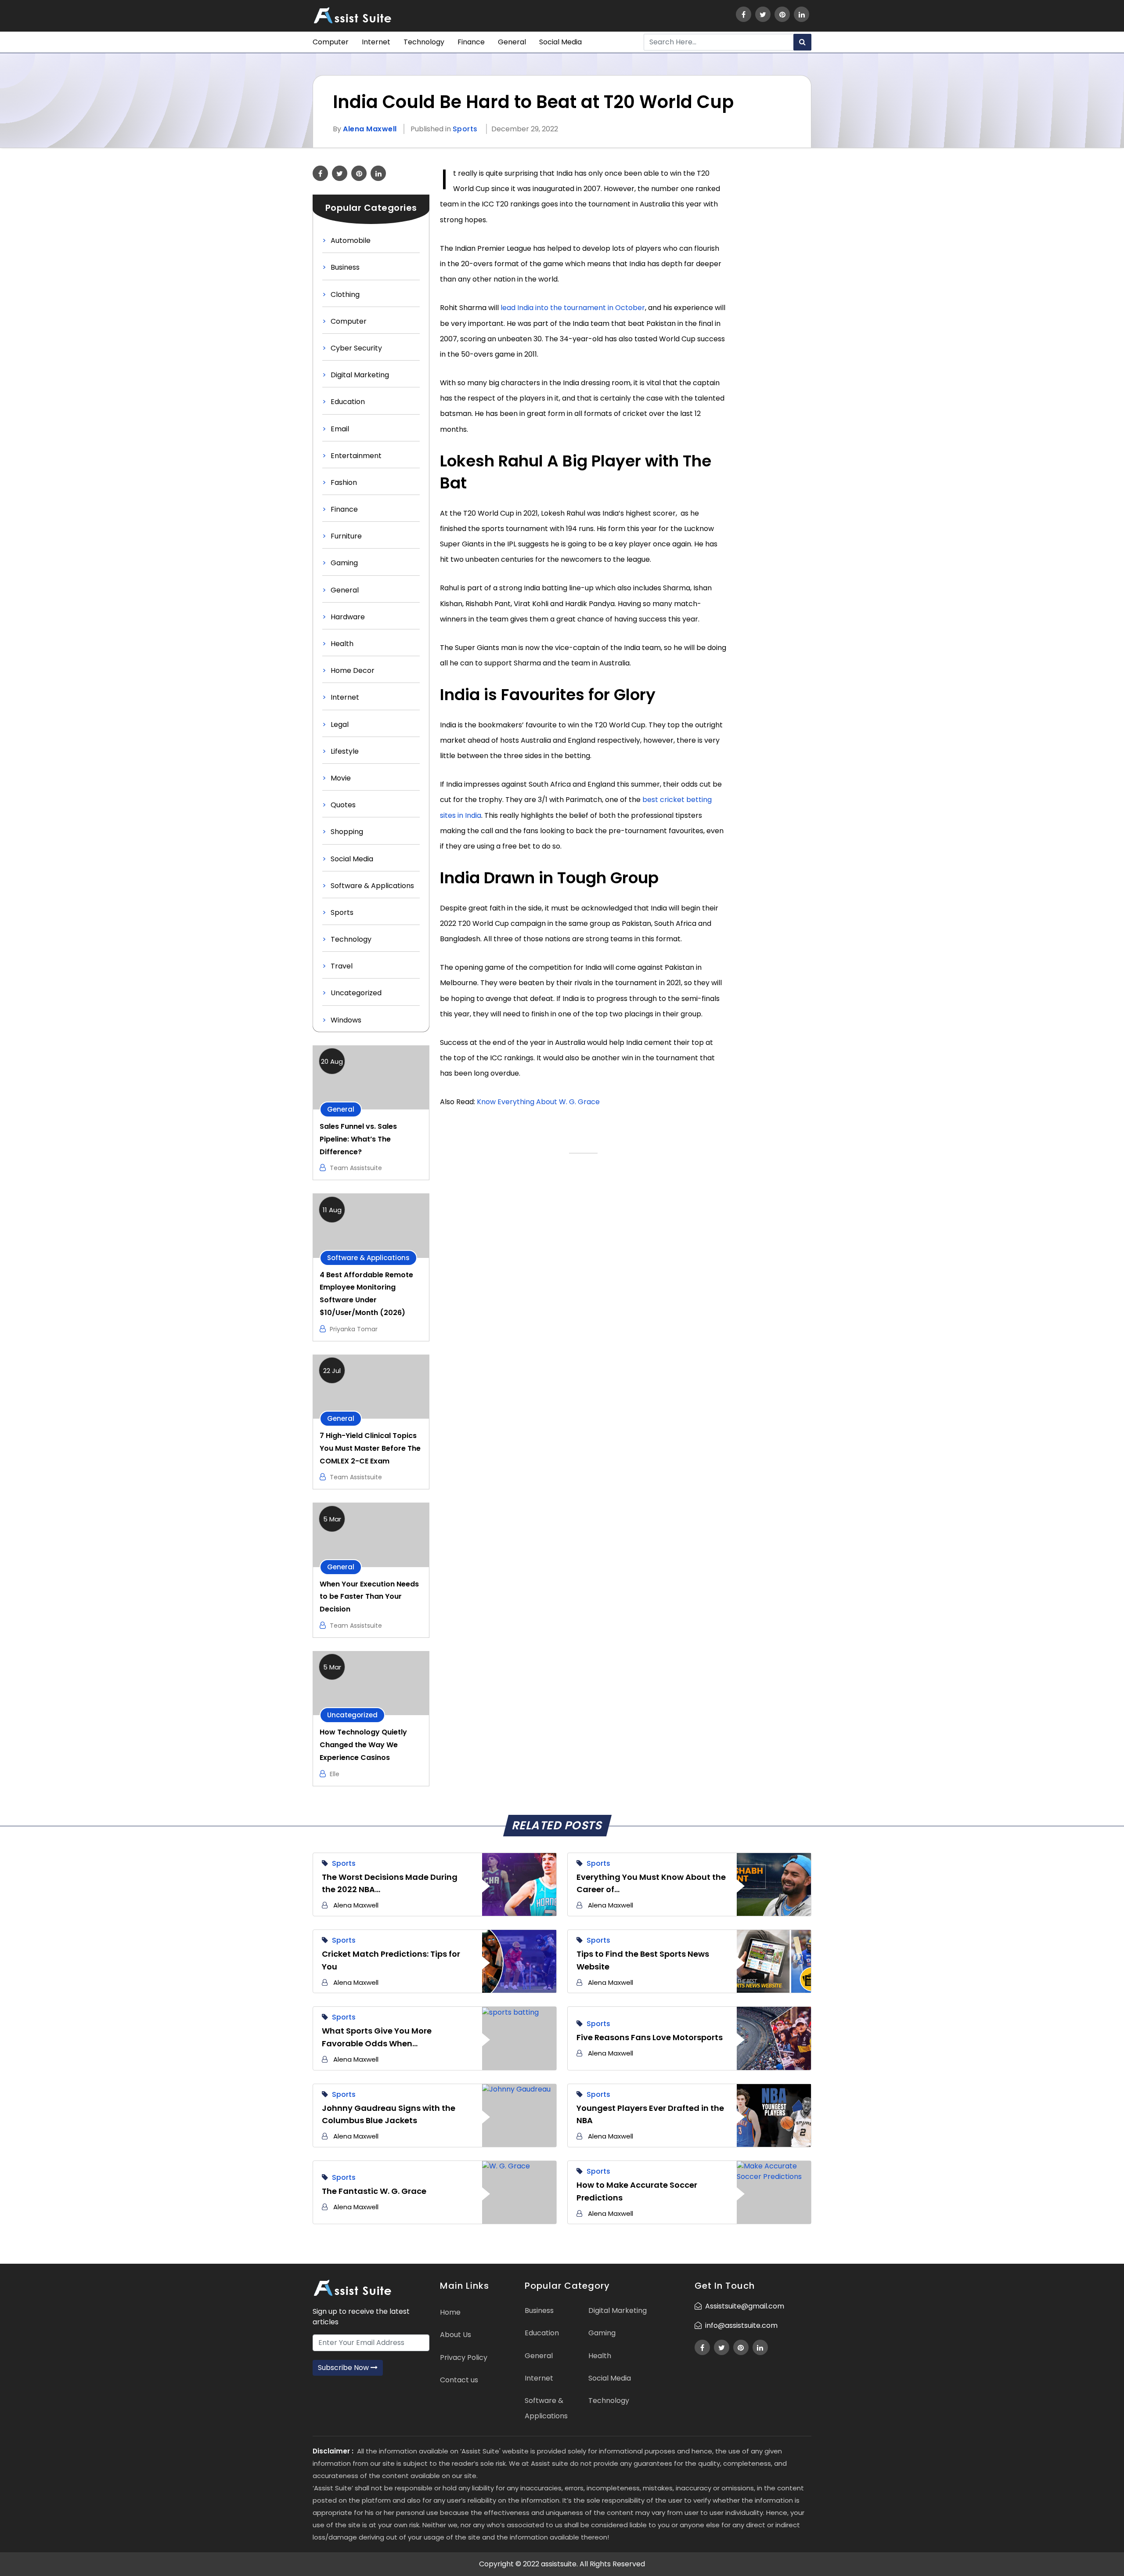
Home (450, 2312)
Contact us (459, 2380)
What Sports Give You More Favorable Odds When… (377, 2037)
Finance (471, 42)
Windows (346, 1020)
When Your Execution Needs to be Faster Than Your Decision (369, 1597)
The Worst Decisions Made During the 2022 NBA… (390, 1883)
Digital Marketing (360, 375)
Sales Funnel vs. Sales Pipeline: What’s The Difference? (358, 1139)
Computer (331, 42)
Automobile (351, 240)
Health (342, 644)
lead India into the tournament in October (573, 308)
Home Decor (353, 670)
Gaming (344, 563)
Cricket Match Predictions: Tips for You (391, 1960)
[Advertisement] (774, 297)
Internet (376, 42)
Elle (335, 1774)
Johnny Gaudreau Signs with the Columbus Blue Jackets (389, 2114)
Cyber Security (356, 348)
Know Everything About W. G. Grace (538, 1102)
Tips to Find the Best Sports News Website (643, 1960)
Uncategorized (356, 993)
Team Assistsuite (356, 1168)
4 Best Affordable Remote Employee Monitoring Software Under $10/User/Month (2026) (366, 1294)
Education (348, 402)
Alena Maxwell (370, 129)
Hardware (348, 617)
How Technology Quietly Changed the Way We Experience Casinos (363, 1745)
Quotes (343, 805)
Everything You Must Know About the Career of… (651, 1883)
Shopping (347, 832)
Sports (465, 129)
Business (345, 267)
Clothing (345, 294)
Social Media (560, 42)
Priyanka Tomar (354, 1329)
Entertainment (356, 456)
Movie (341, 778)
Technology (424, 42)
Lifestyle (345, 751)
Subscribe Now (344, 2368)
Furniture (346, 536)
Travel (342, 966)
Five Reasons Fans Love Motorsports (650, 2037)
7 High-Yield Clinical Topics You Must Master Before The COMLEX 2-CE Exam (370, 1448)
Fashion (344, 482)
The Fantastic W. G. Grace (374, 2191)
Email (340, 429)
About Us (456, 2335)
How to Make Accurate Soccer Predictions (637, 2191)
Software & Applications (372, 886)
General (512, 42)
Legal (340, 724)
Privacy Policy (464, 2357)
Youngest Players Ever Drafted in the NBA (650, 2114)
